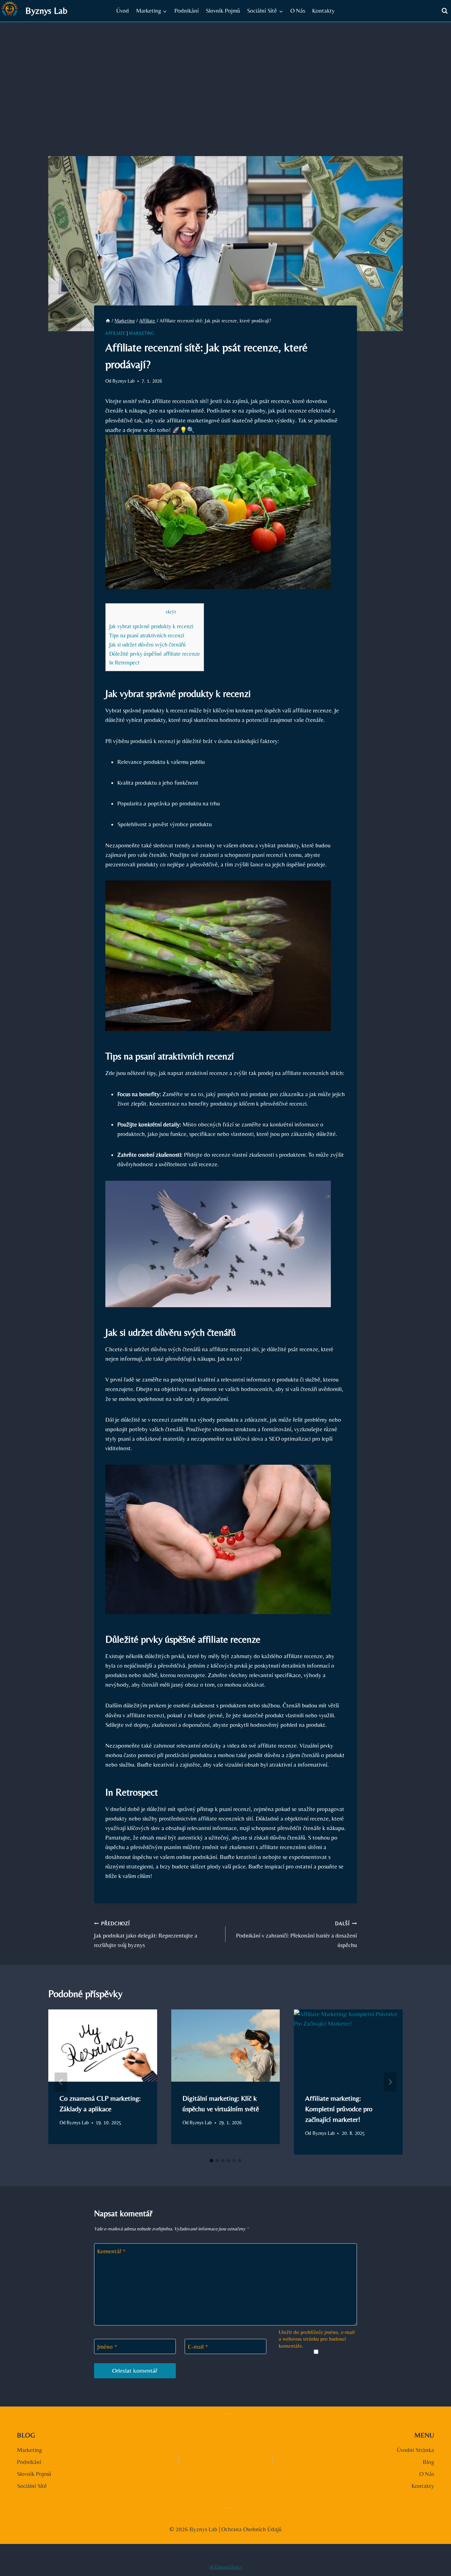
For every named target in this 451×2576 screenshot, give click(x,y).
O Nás (298, 11)
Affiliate (115, 333)
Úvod (123, 11)
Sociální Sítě (32, 2486)
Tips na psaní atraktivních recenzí (147, 635)
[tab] (211, 2161)
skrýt (171, 612)
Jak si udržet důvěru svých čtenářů (147, 645)
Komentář (112, 2251)
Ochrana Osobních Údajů (251, 2529)
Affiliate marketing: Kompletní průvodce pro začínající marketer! (339, 2109)
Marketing (141, 333)
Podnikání (187, 11)
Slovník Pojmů (223, 11)
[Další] (390, 2082)
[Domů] (108, 321)
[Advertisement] (225, 75)
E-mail (198, 2347)
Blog (428, 2462)
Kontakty (323, 11)
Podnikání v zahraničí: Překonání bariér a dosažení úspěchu (296, 1935)
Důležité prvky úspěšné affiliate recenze (155, 654)
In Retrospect (124, 663)
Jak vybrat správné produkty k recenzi (151, 626)
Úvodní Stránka (415, 2450)
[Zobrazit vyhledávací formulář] (445, 11)
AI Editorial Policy (226, 2567)
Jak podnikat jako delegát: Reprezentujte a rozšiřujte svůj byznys (146, 1935)
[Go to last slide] (61, 2082)
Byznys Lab (123, 381)
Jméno (107, 2347)
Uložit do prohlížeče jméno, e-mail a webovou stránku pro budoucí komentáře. (317, 2339)
